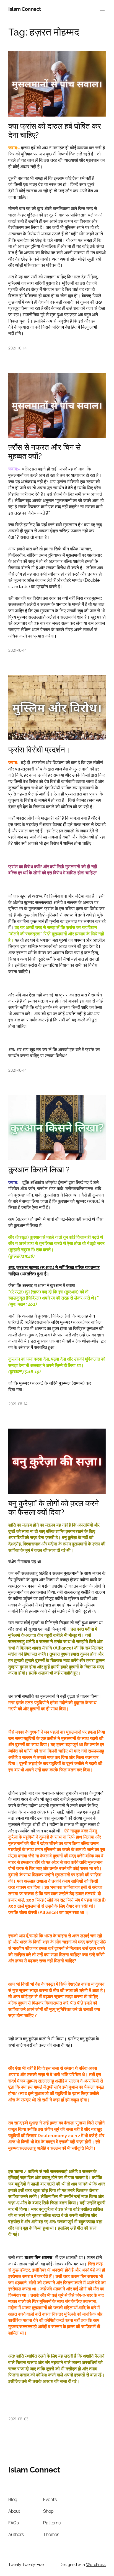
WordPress (96, 2565)
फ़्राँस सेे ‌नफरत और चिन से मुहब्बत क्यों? (45, 452)
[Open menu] (102, 9)
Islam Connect (25, 9)
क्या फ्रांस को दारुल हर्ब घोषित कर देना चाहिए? (55, 131)
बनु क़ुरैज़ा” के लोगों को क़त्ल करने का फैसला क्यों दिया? (54, 1508)
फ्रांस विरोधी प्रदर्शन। (39, 750)
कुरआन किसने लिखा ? (39, 1170)
